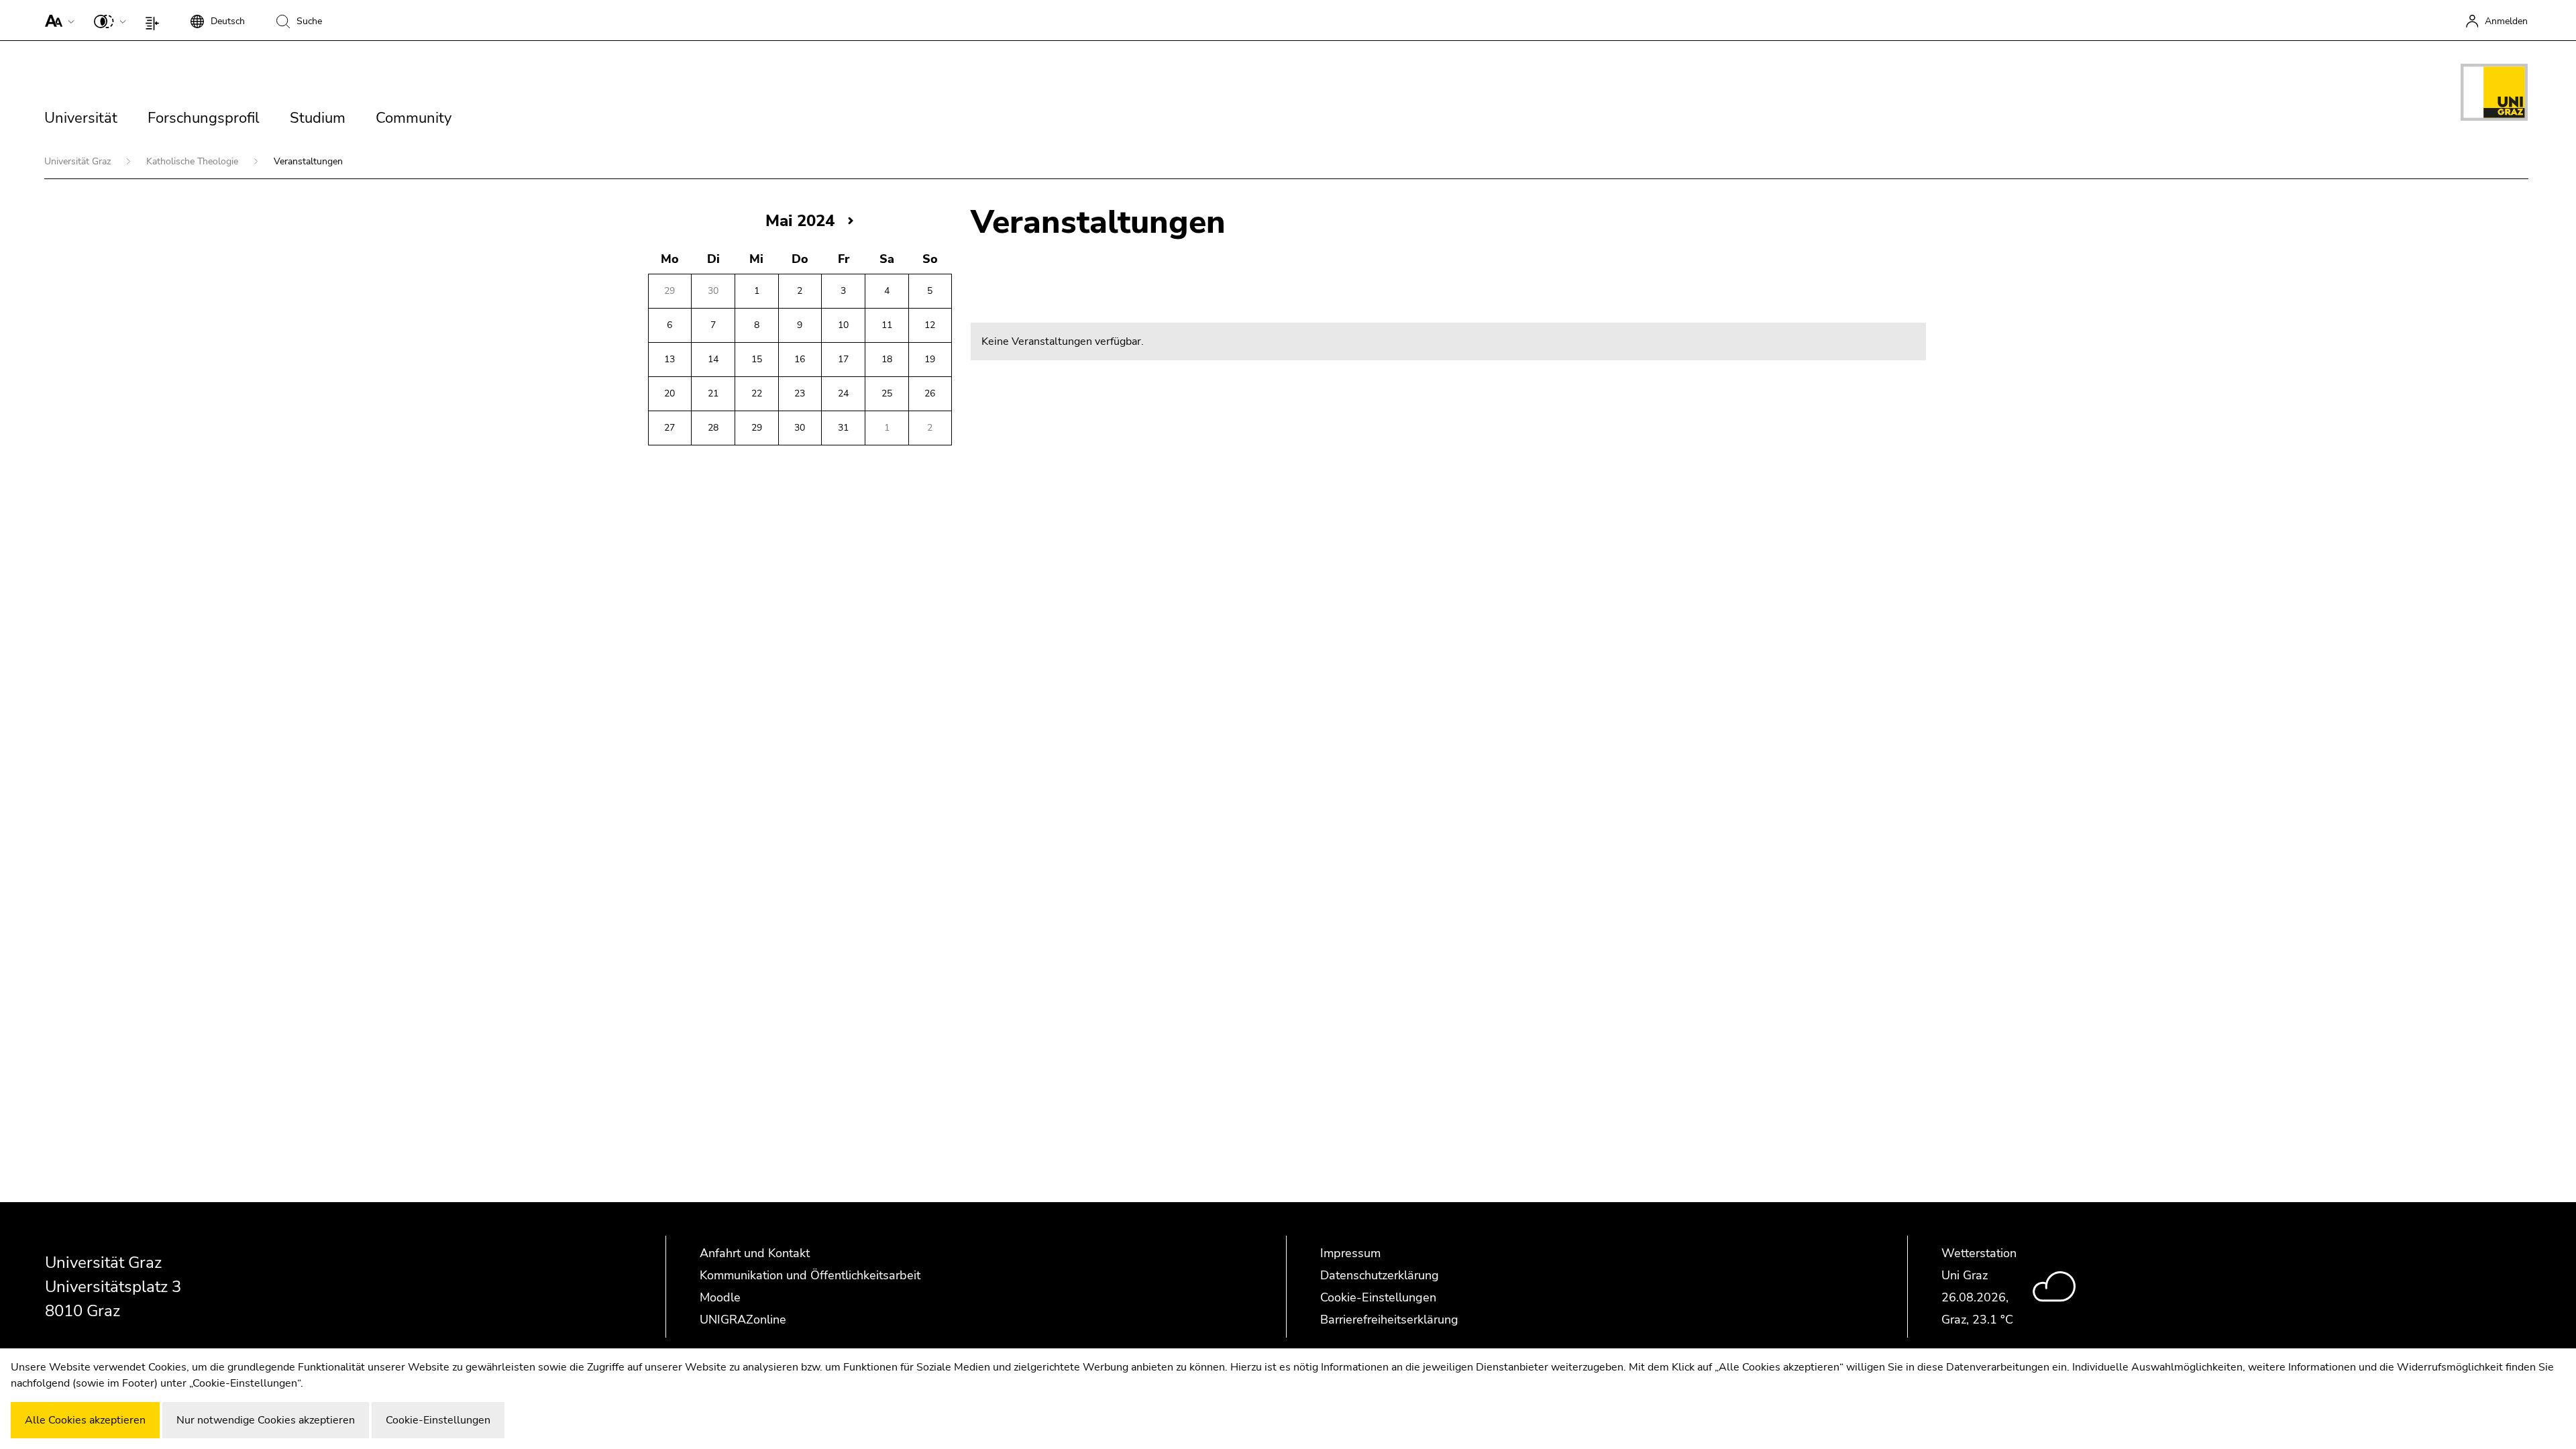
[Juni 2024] (851, 220)
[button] (57, 20)
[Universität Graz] (2494, 95)
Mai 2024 (800, 221)
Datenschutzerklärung (1380, 1275)
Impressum (1350, 1253)
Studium (318, 118)
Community (414, 118)
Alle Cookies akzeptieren (85, 1420)
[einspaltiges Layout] (155, 20)
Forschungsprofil (204, 118)
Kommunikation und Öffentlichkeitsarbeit (810, 1275)
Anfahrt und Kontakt (755, 1253)
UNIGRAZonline (743, 1320)
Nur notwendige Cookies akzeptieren (266, 1420)
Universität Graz (79, 161)
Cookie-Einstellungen (1378, 1297)
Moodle (720, 1297)
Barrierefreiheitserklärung (1389, 1320)
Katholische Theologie (194, 161)
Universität (81, 118)
